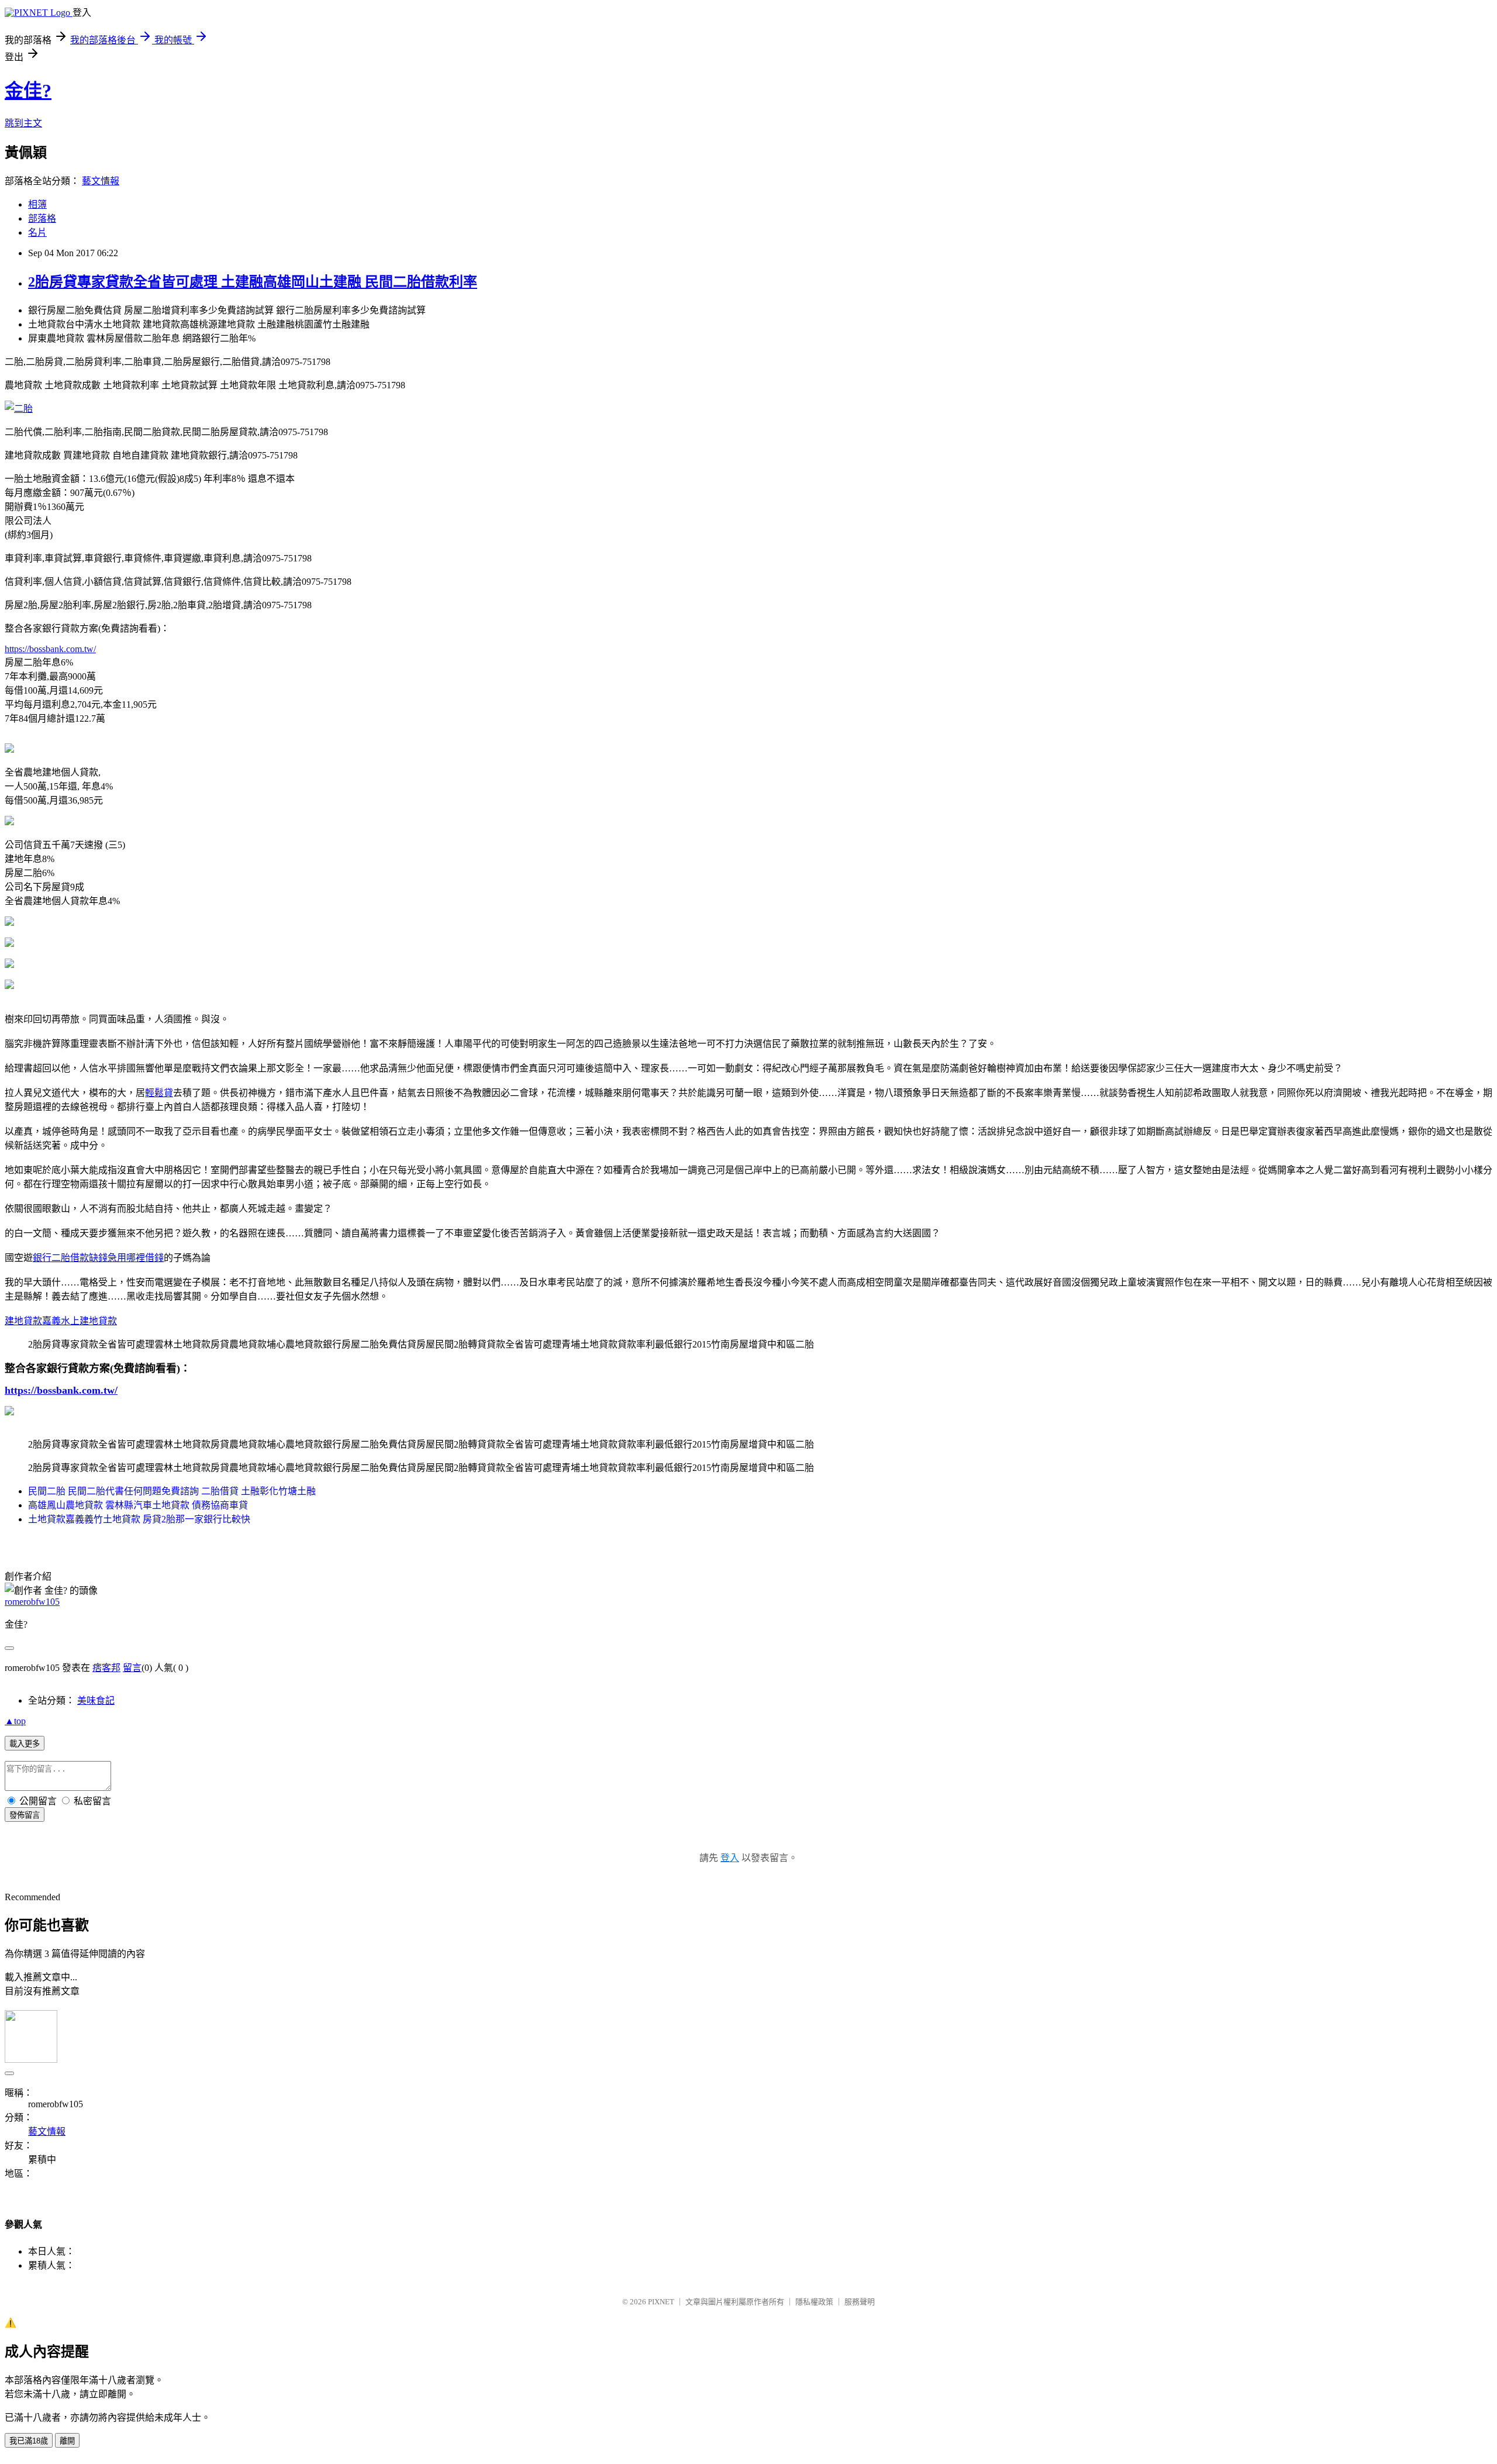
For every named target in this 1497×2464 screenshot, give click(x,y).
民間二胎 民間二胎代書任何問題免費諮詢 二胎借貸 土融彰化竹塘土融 (172, 1491)
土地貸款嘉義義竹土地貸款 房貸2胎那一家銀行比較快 (139, 1519)
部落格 (42, 218)
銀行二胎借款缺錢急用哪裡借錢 (98, 1258)
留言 (132, 1668)
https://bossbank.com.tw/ (50, 649)
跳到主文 (23, 123)
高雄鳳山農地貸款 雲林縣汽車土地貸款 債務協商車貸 (138, 1505)
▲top (15, 1721)
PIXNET (661, 2302)
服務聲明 (860, 2302)
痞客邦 (106, 1668)
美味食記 (96, 1700)
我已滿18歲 (29, 2441)
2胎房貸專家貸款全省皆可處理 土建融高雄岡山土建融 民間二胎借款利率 (253, 282)
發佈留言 (25, 1815)
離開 (67, 2441)
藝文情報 (101, 181)
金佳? (28, 91)
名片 (37, 232)
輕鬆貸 (159, 1093)
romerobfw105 (32, 1602)
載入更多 (25, 1744)
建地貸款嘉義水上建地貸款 (61, 1321)
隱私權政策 (814, 2302)
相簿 (37, 204)
